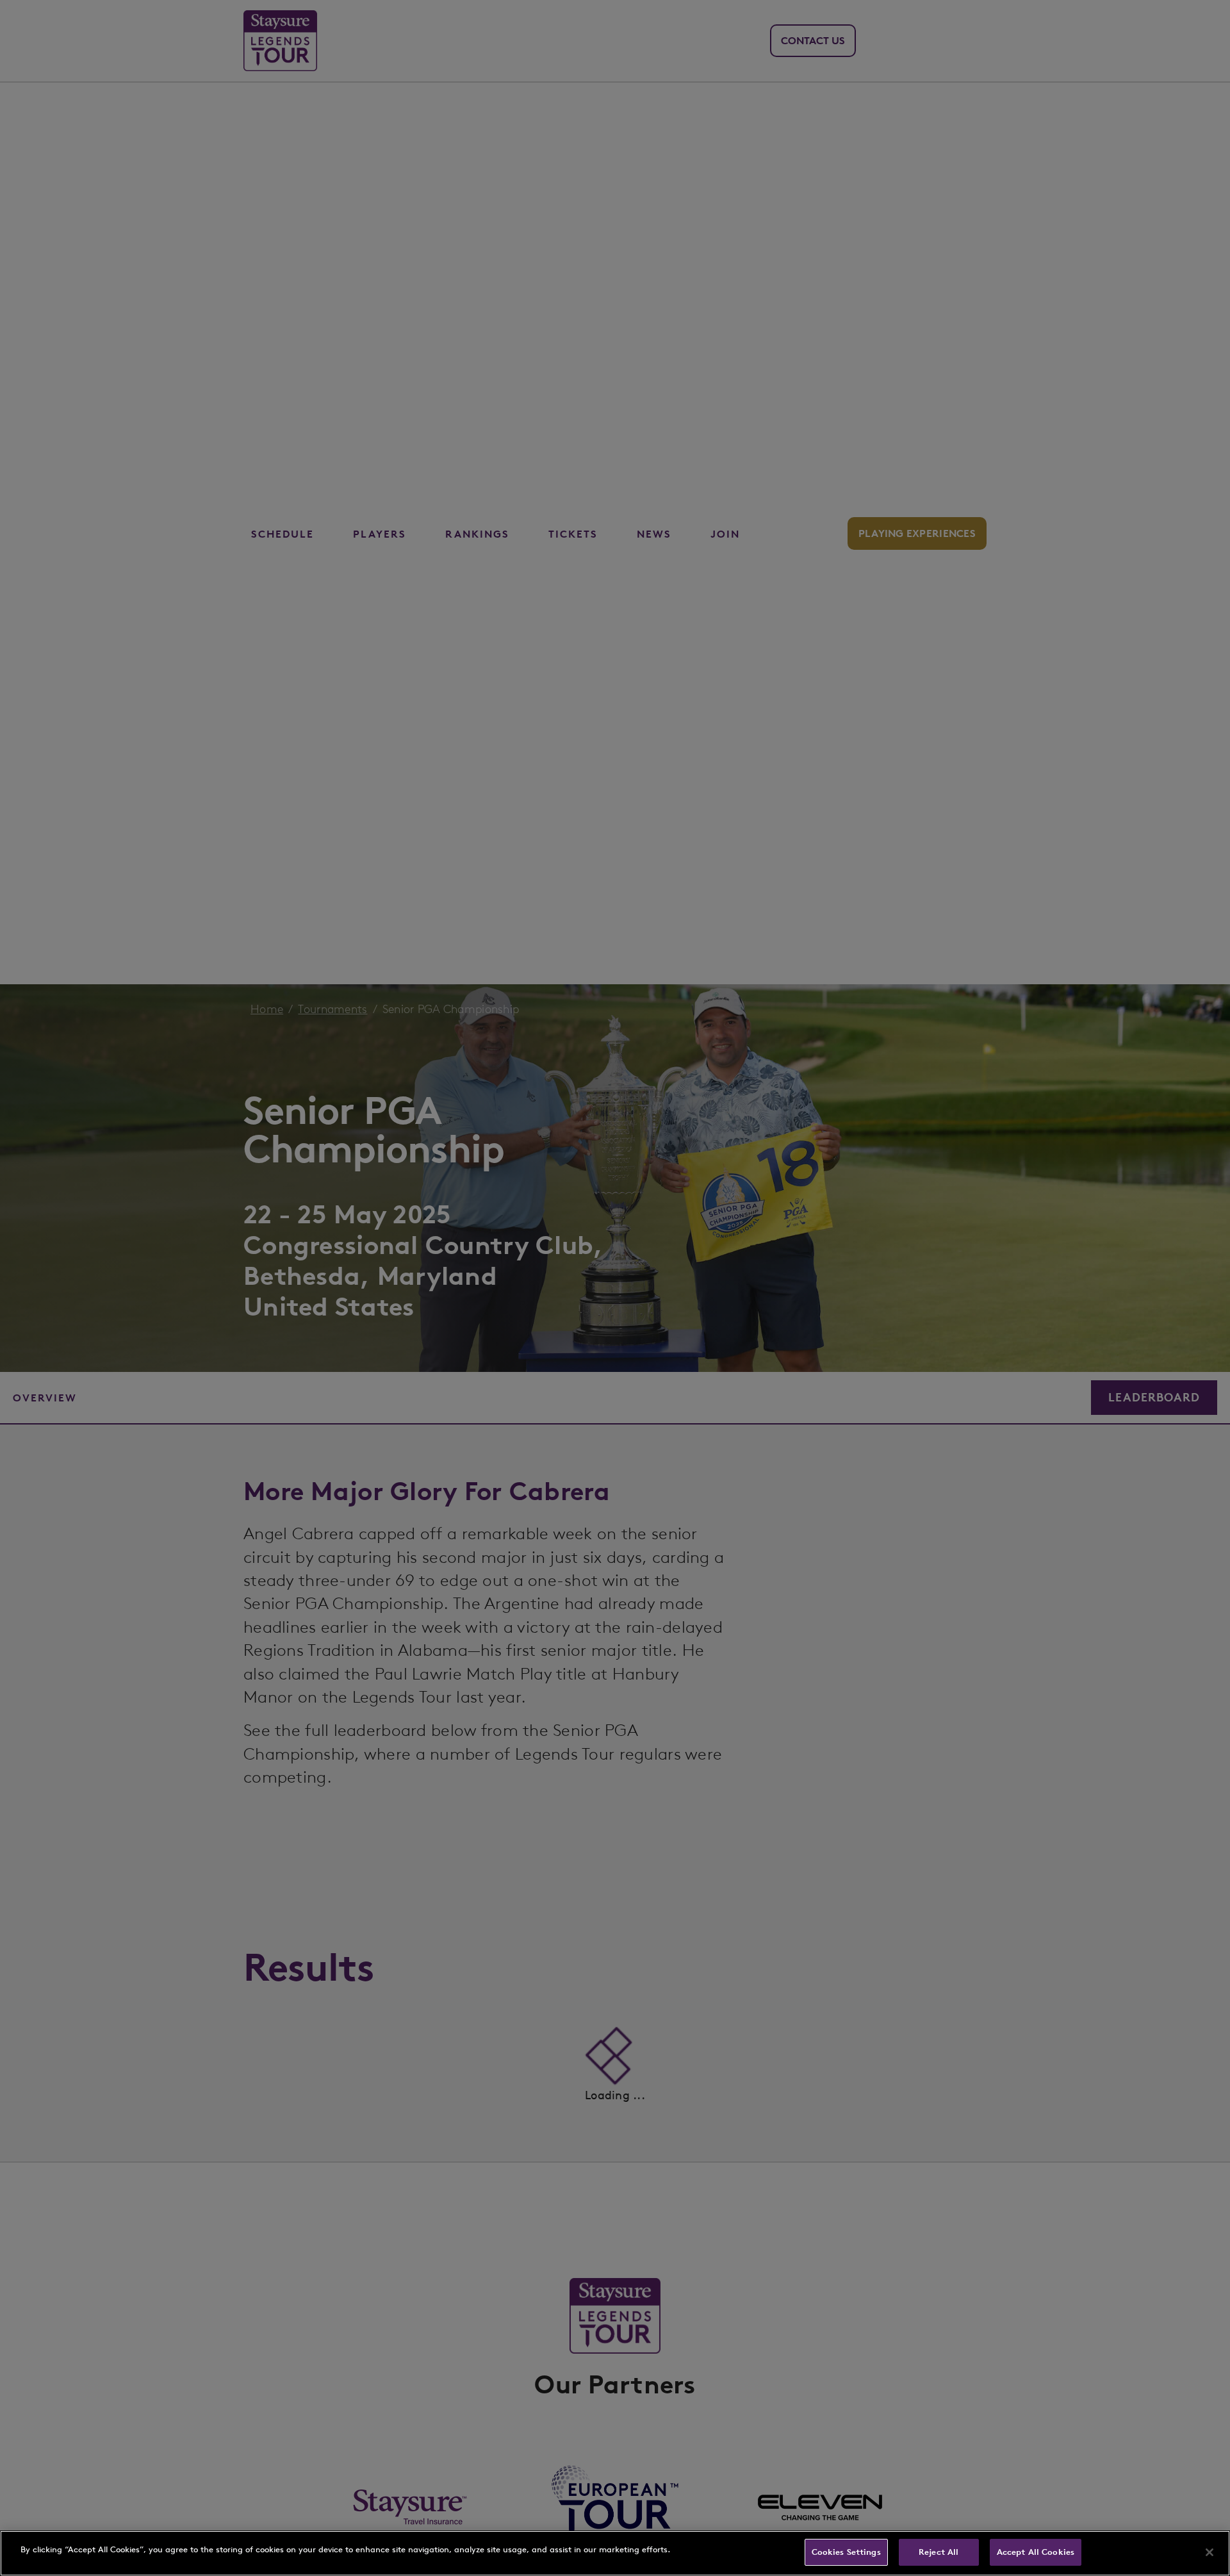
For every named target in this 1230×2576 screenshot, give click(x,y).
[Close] (1209, 2552)
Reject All (939, 2552)
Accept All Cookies (1036, 2552)
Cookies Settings (846, 2552)
